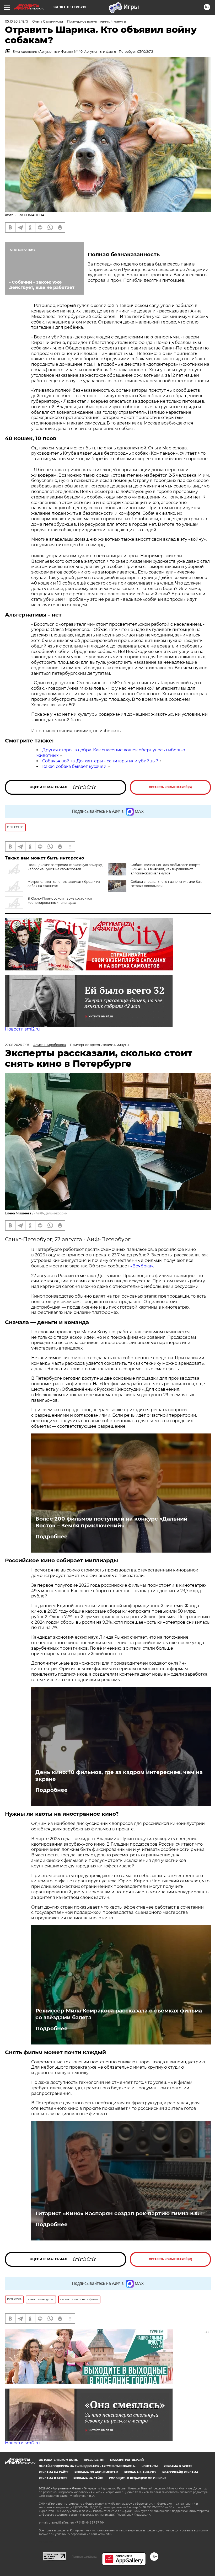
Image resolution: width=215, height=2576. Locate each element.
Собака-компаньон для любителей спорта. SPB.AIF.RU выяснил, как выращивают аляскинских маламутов (166, 869)
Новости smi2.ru (22, 1029)
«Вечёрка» (142, 1266)
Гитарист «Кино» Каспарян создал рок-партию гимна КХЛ (119, 2213)
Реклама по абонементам (96, 2472)
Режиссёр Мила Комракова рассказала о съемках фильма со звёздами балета (119, 2014)
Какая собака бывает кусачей (74, 766)
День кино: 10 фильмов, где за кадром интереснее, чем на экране (119, 1776)
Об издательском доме (58, 2460)
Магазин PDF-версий (127, 2460)
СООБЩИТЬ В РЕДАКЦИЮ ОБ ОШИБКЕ (138, 2478)
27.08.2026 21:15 (17, 1045)
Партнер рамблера (84, 2557)
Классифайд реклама (180, 2472)
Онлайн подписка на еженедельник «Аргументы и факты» (87, 2466)
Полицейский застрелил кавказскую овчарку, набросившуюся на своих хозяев (65, 867)
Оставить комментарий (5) (170, 787)
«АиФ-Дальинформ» (51, 1213)
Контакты (150, 2466)
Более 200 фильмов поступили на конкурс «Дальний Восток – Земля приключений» (111, 1522)
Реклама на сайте (54, 2472)
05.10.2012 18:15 (17, 21)
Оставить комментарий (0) (171, 2259)
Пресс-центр (94, 2460)
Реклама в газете (178, 2466)
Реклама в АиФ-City (140, 2472)
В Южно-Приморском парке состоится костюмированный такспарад (60, 901)
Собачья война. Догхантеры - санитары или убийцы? (100, 761)
